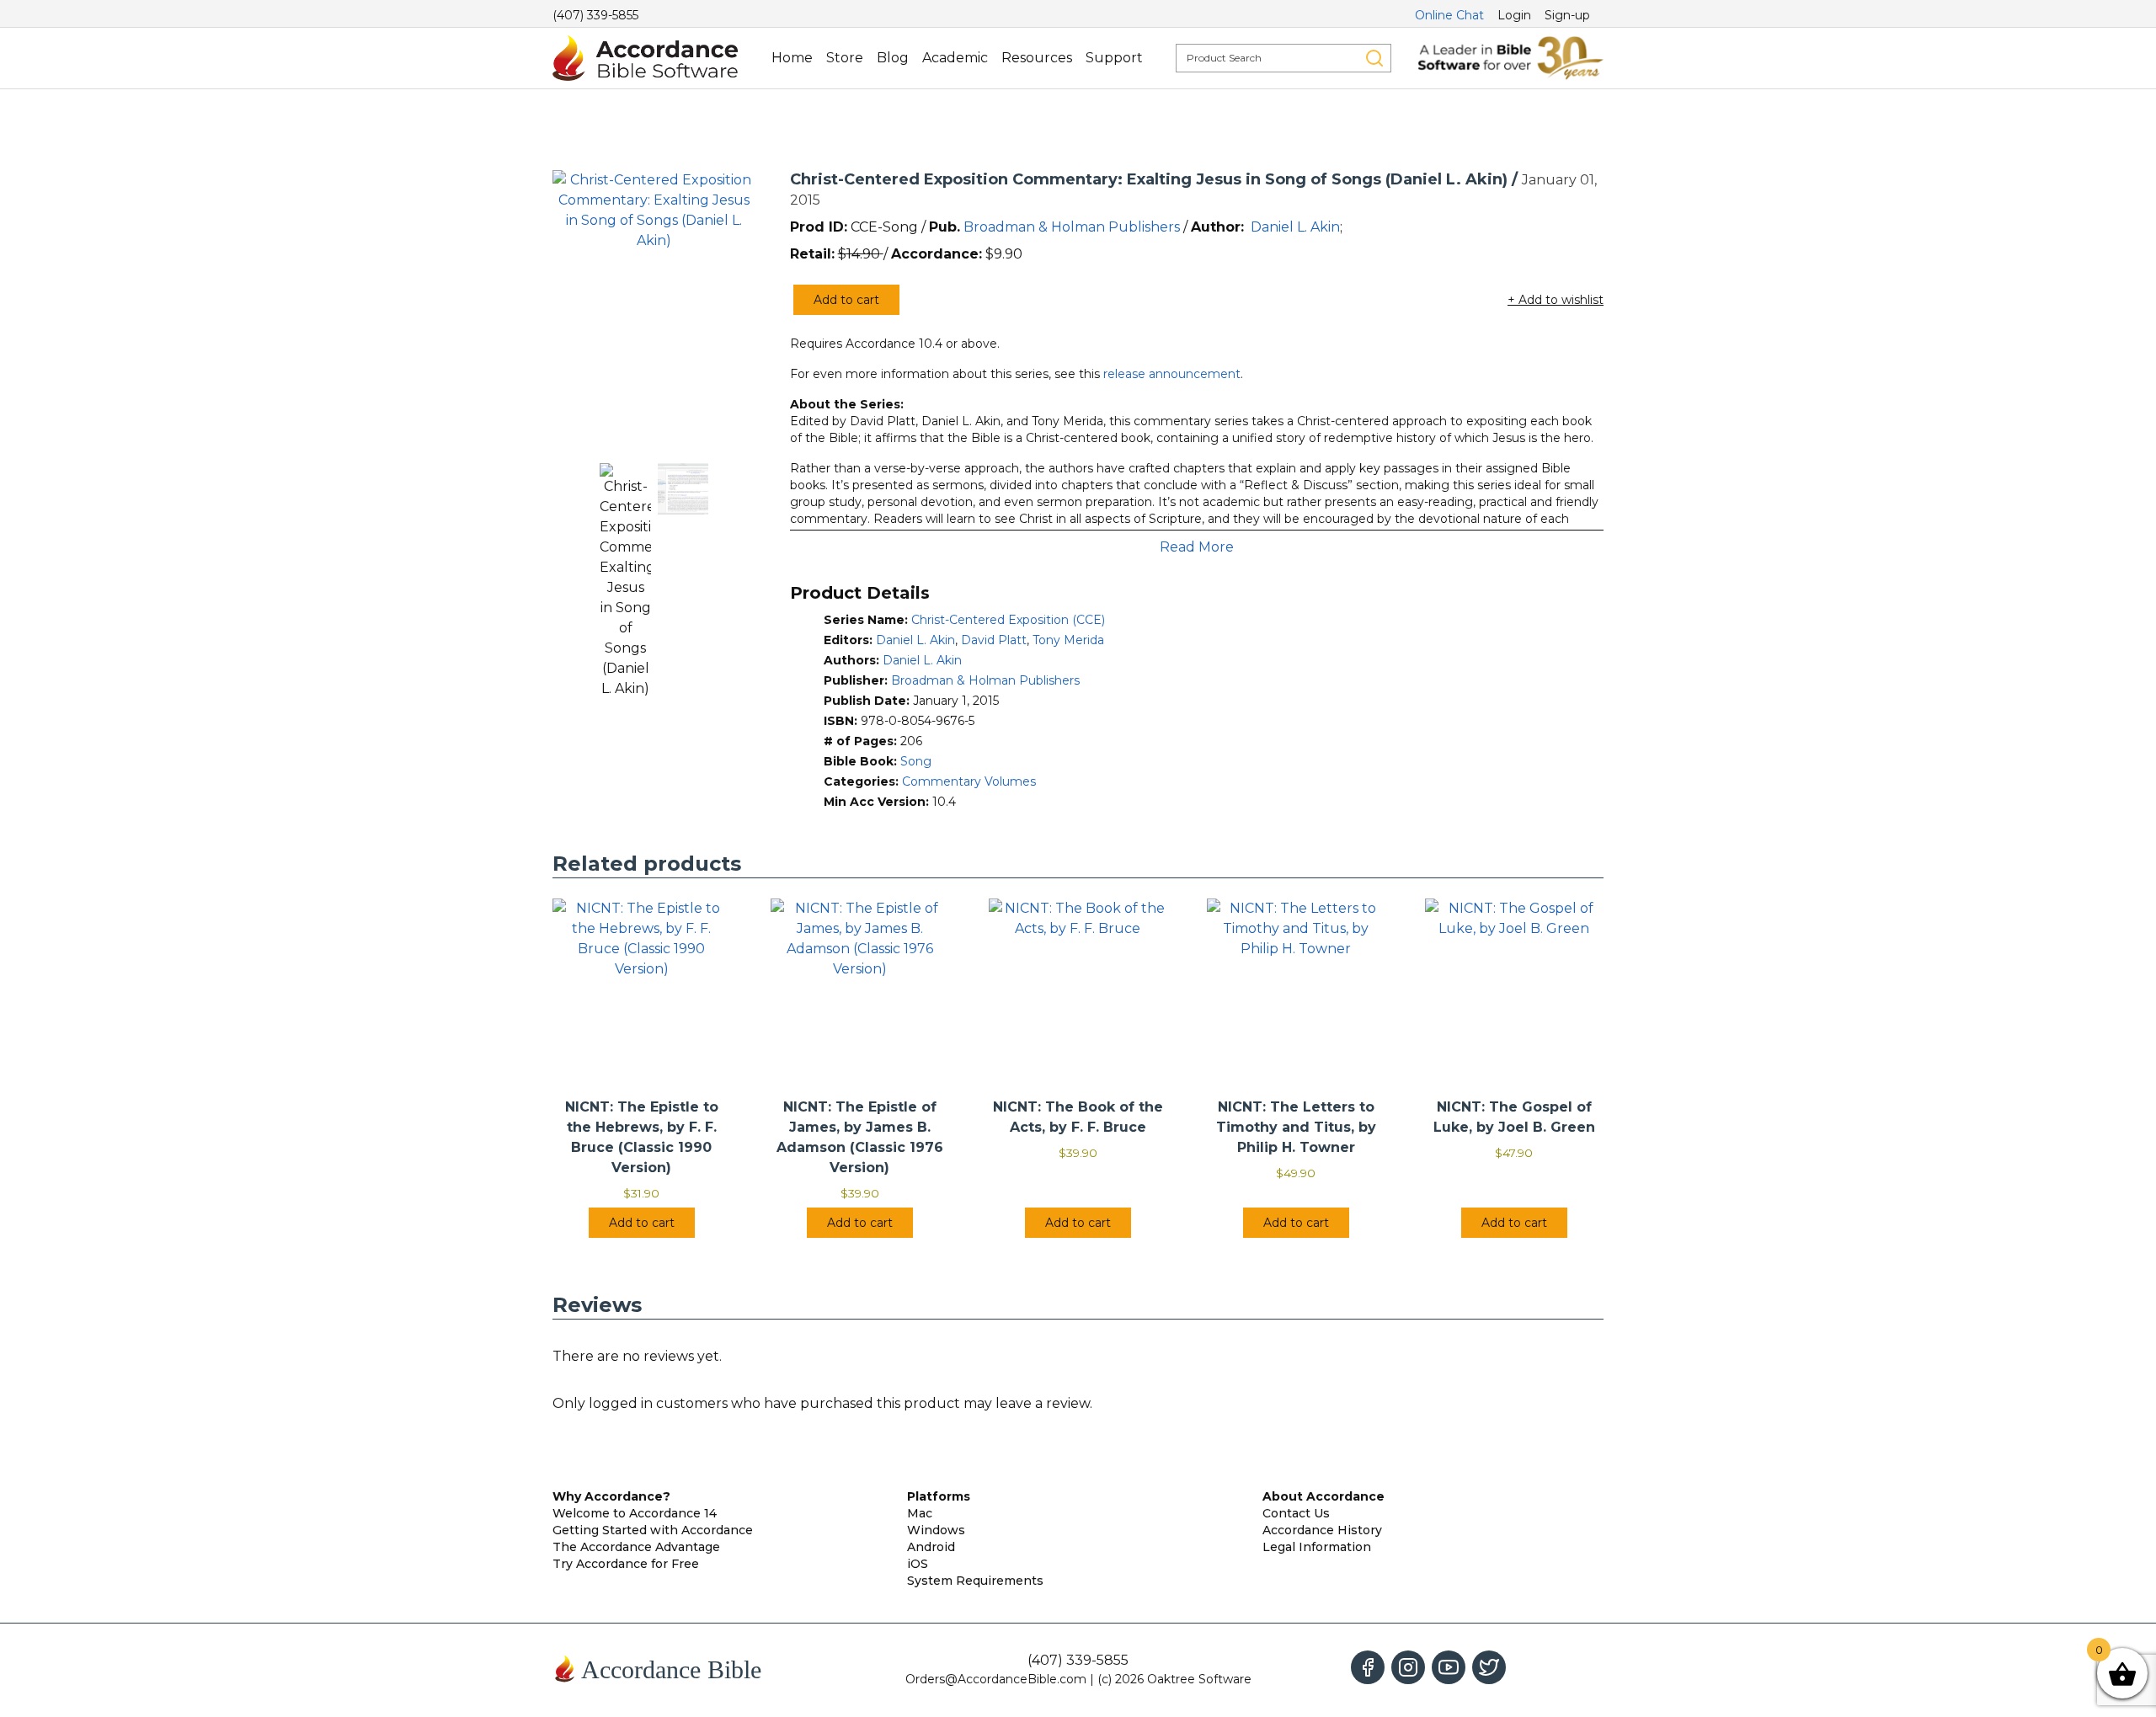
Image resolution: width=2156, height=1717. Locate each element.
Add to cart (846, 300)
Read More (1197, 547)
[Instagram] (1408, 1667)
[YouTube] (1449, 1667)
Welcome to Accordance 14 (635, 1513)
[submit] (1374, 58)
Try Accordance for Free (626, 1564)
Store (845, 58)
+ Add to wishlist (1556, 300)
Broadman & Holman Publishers (1072, 227)
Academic (955, 58)
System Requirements (975, 1581)
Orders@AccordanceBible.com (996, 1679)
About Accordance (1323, 1496)
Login (1514, 15)
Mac (920, 1513)
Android (931, 1547)
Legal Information (1317, 1547)
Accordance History (1322, 1530)
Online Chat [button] (1449, 15)
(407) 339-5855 (595, 15)
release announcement (1172, 374)
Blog (893, 58)
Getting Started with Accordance (653, 1530)
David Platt (994, 640)
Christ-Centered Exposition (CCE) (1008, 620)
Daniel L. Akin (1295, 227)
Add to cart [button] (642, 1223)
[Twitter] (1489, 1667)
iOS (918, 1564)
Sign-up (1567, 15)
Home (792, 58)
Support (1114, 58)
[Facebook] (1368, 1667)
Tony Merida (1068, 640)
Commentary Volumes (969, 781)
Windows (936, 1530)
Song (916, 761)
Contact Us (1296, 1513)
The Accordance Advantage (636, 1547)
